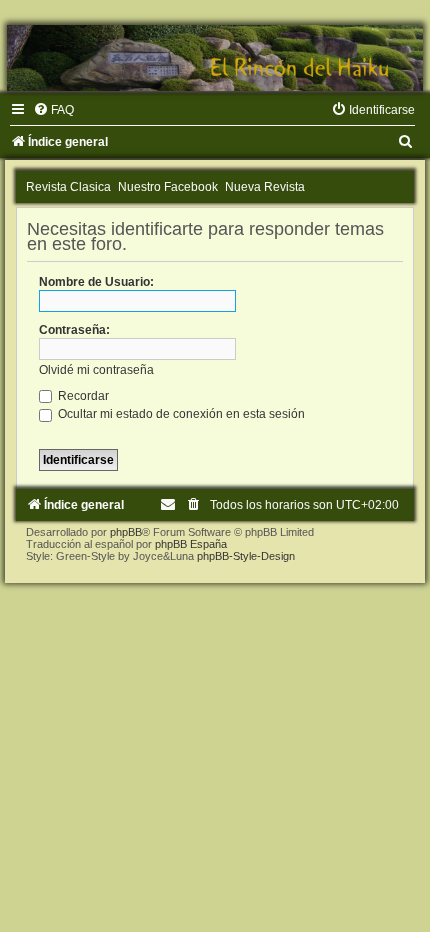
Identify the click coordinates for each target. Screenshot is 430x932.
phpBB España (191, 544)
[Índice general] (215, 58)
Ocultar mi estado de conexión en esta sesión (180, 414)
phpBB (126, 532)
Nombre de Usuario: (96, 282)
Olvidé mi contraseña (96, 370)
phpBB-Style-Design (246, 556)
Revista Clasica (68, 187)
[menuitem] (53, 110)
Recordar (82, 396)
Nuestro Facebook (168, 187)
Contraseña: (74, 330)
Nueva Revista (265, 187)
